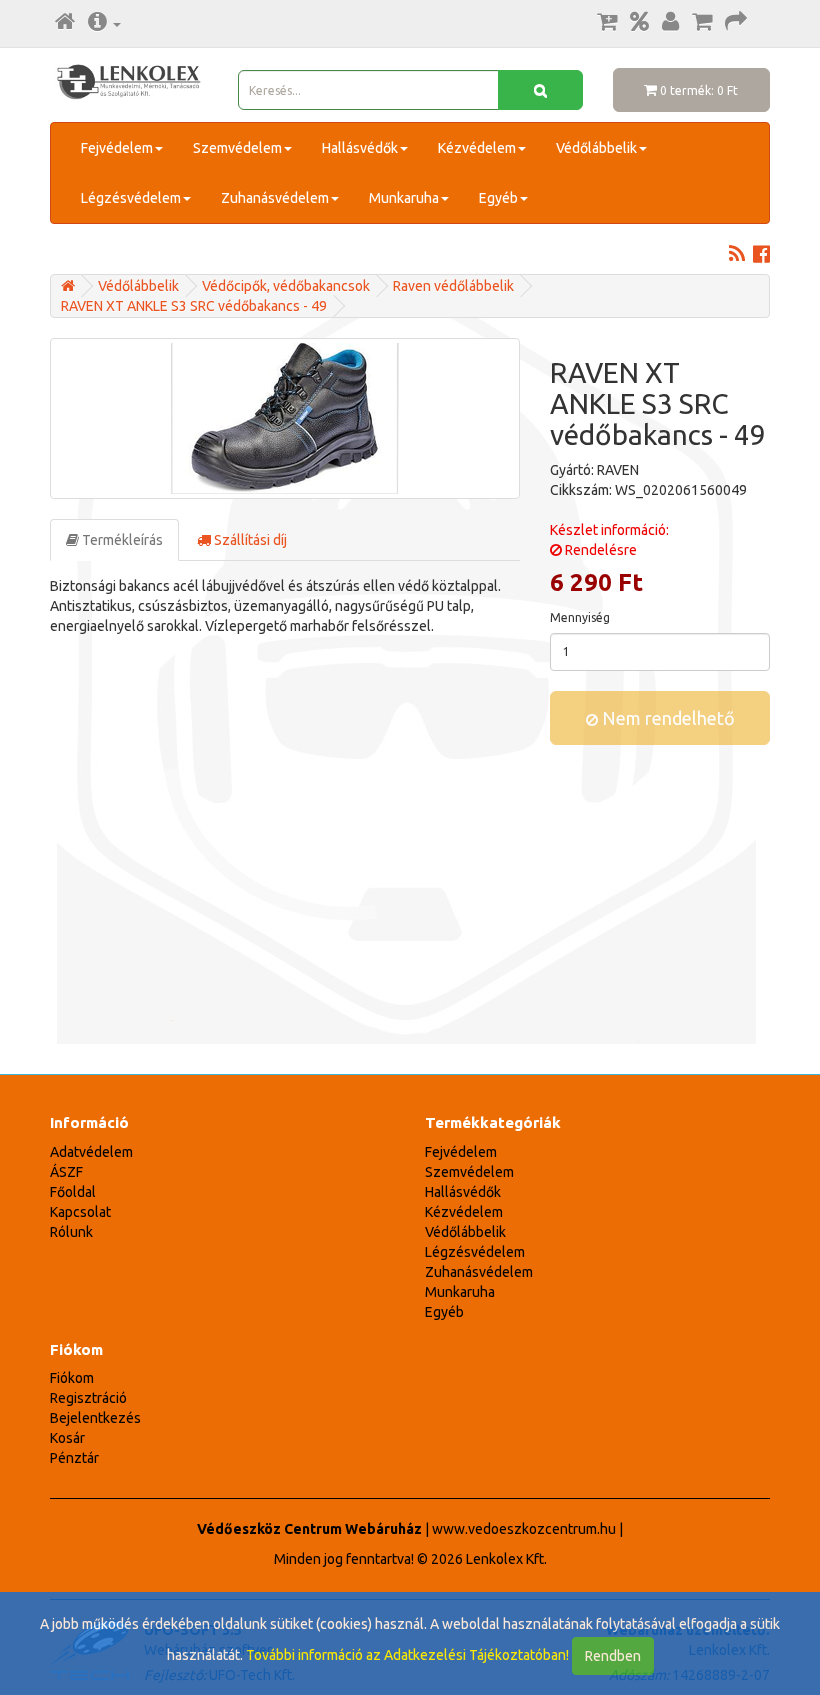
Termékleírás (121, 540)
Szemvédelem (237, 148)
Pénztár (74, 1458)
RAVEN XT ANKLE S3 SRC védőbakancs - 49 (194, 306)
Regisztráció (88, 1398)
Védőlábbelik (596, 148)
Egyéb (498, 198)
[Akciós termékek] (639, 23)
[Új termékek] (607, 23)
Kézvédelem (477, 148)
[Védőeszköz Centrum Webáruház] (68, 286)
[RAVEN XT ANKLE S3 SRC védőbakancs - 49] (285, 418)
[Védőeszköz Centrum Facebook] (761, 256)
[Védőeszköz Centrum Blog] (737, 256)
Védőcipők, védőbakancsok (286, 286)
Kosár (67, 1438)
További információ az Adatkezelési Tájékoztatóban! (407, 1655)
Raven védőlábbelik (453, 286)
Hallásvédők (360, 148)
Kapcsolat (80, 1212)
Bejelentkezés (95, 1418)
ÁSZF (66, 1172)
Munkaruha (404, 198)
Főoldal (73, 1192)
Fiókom (72, 1378)
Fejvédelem (117, 148)
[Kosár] (702, 23)
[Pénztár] (736, 23)
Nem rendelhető (666, 718)
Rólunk (71, 1232)
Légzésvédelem (131, 198)
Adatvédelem (91, 1152)
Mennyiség (580, 617)
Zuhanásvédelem (275, 198)
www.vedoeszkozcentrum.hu (524, 1529)
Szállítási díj (249, 540)
